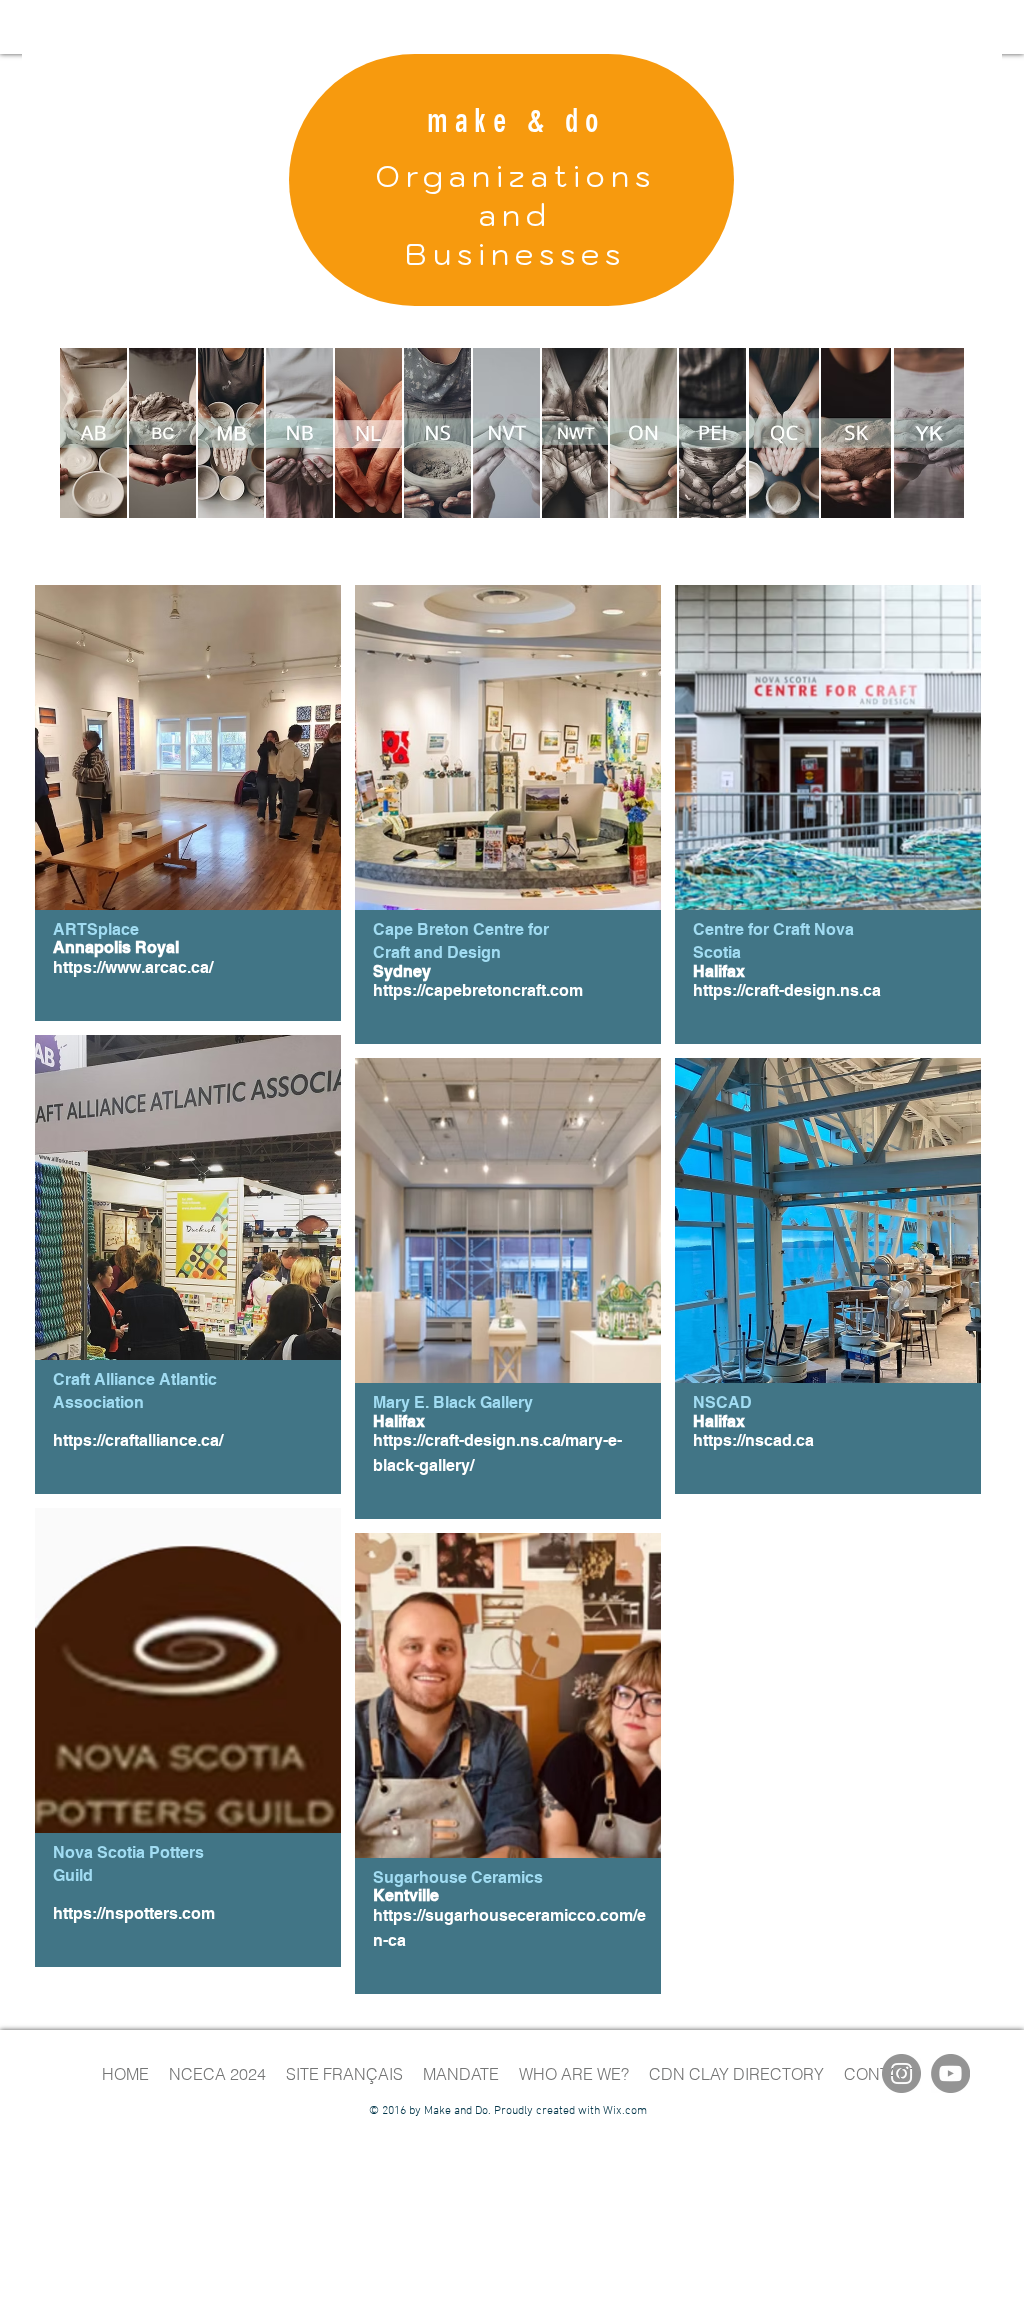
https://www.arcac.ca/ (133, 967)
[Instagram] (901, 2073)
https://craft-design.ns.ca (787, 990)
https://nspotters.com (134, 1913)
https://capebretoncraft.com (478, 990)
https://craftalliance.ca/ (138, 1440)
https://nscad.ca (753, 1440)
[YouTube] (950, 2073)
